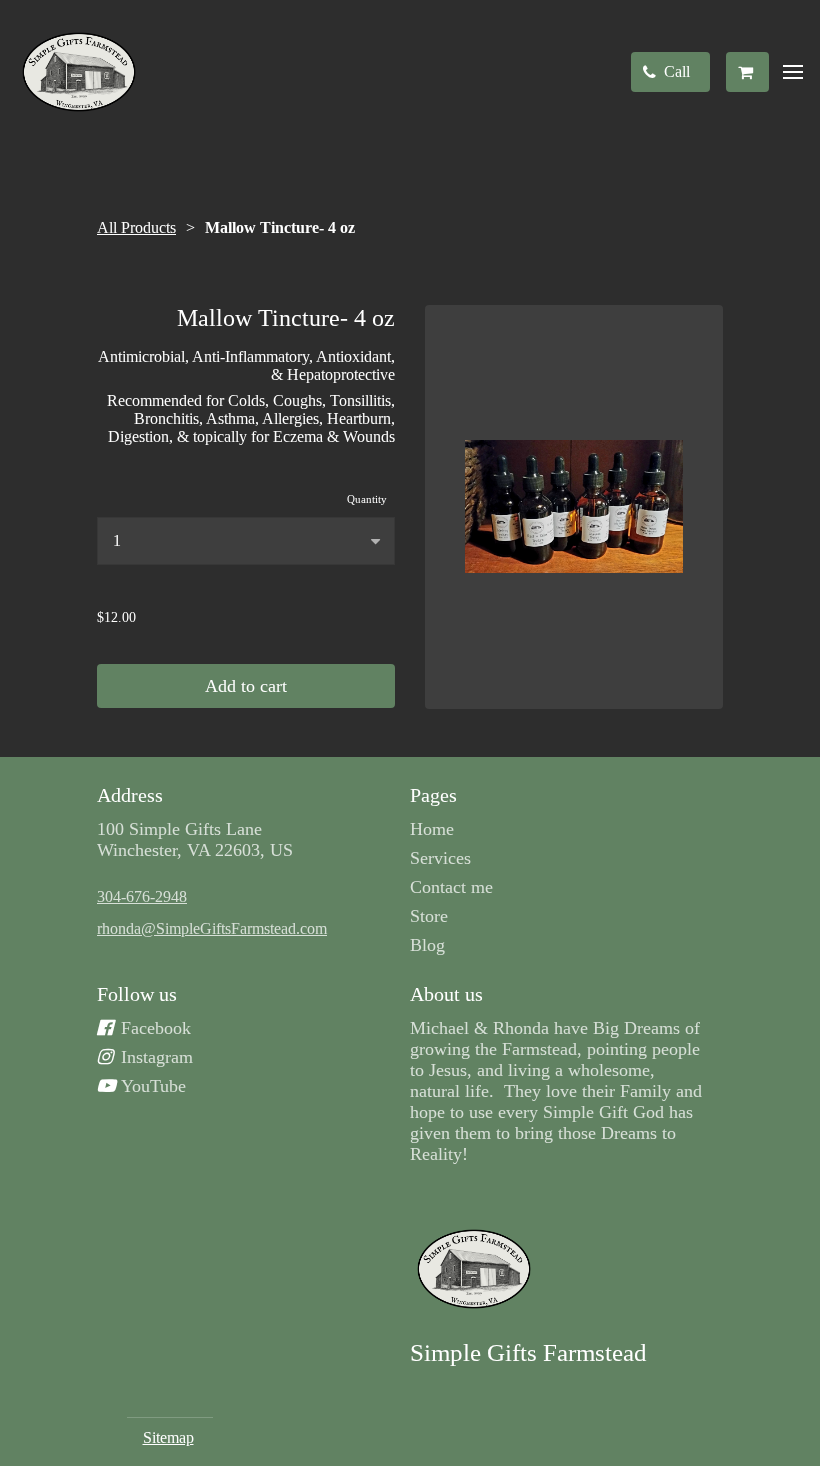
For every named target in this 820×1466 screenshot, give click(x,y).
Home (432, 829)
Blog (427, 945)
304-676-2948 (142, 896)
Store (429, 916)
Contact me (451, 887)
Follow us (137, 994)
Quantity (367, 499)
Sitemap (168, 1437)
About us (446, 994)
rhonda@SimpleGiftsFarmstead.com (212, 928)
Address (130, 795)
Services (440, 858)
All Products (136, 227)
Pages (433, 795)
